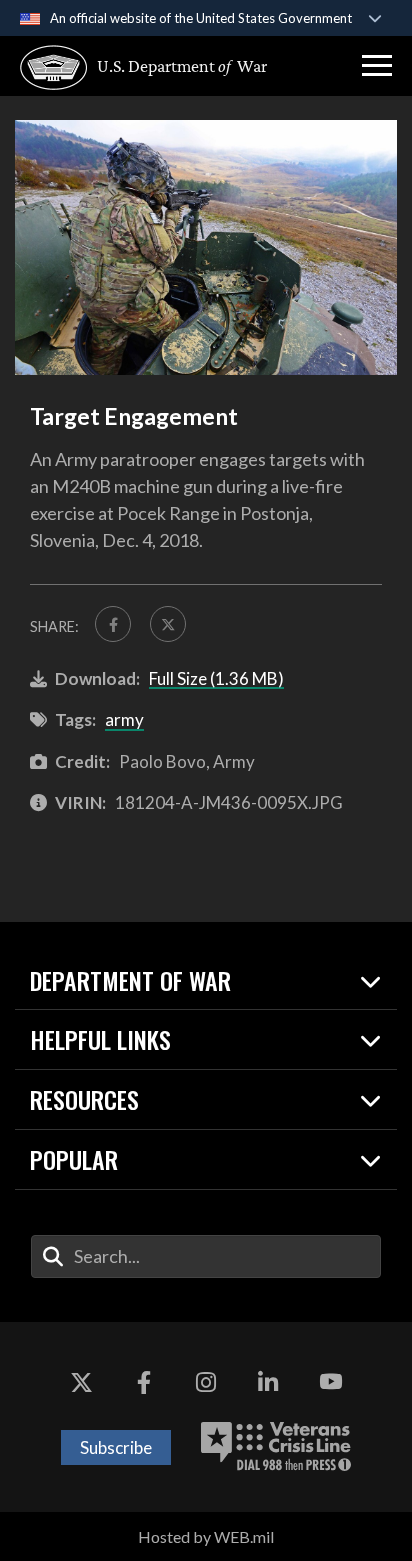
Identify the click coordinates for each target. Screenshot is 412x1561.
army (124, 719)
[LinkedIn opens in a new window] (268, 1382)
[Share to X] (168, 624)
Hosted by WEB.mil (206, 1536)
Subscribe (116, 1447)
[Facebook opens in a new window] (144, 1382)
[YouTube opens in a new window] (331, 1382)
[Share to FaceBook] (113, 624)
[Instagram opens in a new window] (206, 1382)
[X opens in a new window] (81, 1382)
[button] (377, 66)
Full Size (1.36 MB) (216, 678)
